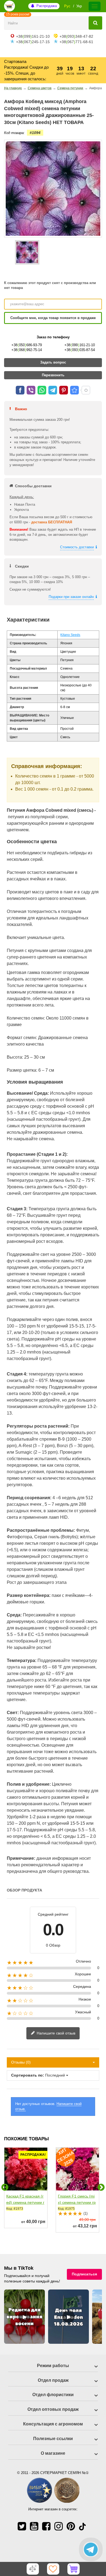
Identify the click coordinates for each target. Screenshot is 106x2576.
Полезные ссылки (53, 2439)
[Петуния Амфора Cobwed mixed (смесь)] (27, 252)
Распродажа (47, 6)
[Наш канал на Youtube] (34, 2526)
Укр (79, 6)
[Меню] (95, 6)
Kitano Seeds (70, 635)
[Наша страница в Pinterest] (71, 2526)
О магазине (53, 2453)
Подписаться (84, 2274)
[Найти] (95, 23)
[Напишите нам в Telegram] (91, 2549)
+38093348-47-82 (76, 36)
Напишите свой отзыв (55, 2033)
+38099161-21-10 (33, 36)
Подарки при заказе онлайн (71, 597)
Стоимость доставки (77, 547)
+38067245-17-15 (33, 42)
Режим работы (53, 2366)
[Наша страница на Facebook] (46, 2526)
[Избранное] (53, 2569)
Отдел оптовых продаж (53, 2409)
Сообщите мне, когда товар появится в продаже (53, 318)
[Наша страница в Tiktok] (82, 2526)
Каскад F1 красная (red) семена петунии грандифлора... (25, 2202)
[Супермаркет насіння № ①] (10, 6)
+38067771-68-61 (76, 42)
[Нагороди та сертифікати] (53, 2502)
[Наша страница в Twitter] (22, 2526)
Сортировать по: (28, 2075)
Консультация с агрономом (53, 2424)
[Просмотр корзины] (74, 2569)
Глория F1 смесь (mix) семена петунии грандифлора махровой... (77, 2206)
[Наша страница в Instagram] (59, 2526)
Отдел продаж (53, 2380)
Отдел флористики (53, 2395)
